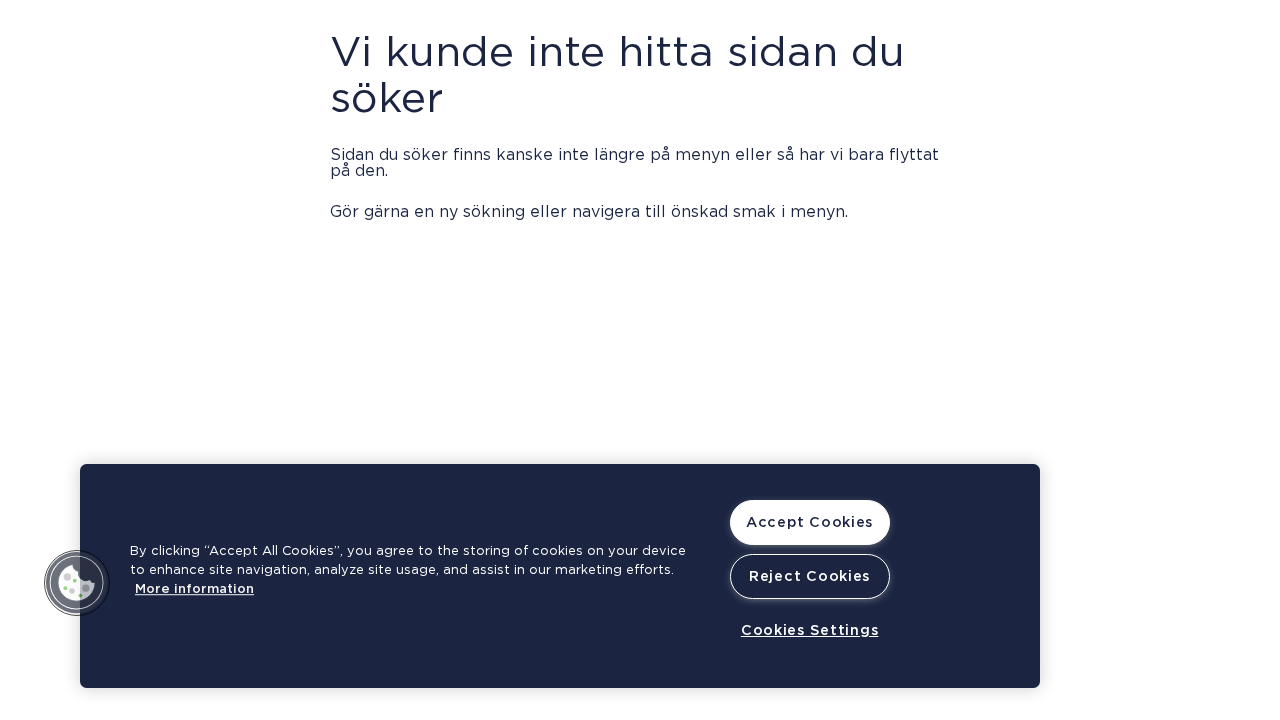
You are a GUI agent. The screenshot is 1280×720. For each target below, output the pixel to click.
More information (194, 589)
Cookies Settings (810, 630)
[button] (77, 583)
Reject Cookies (809, 576)
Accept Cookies (809, 522)
